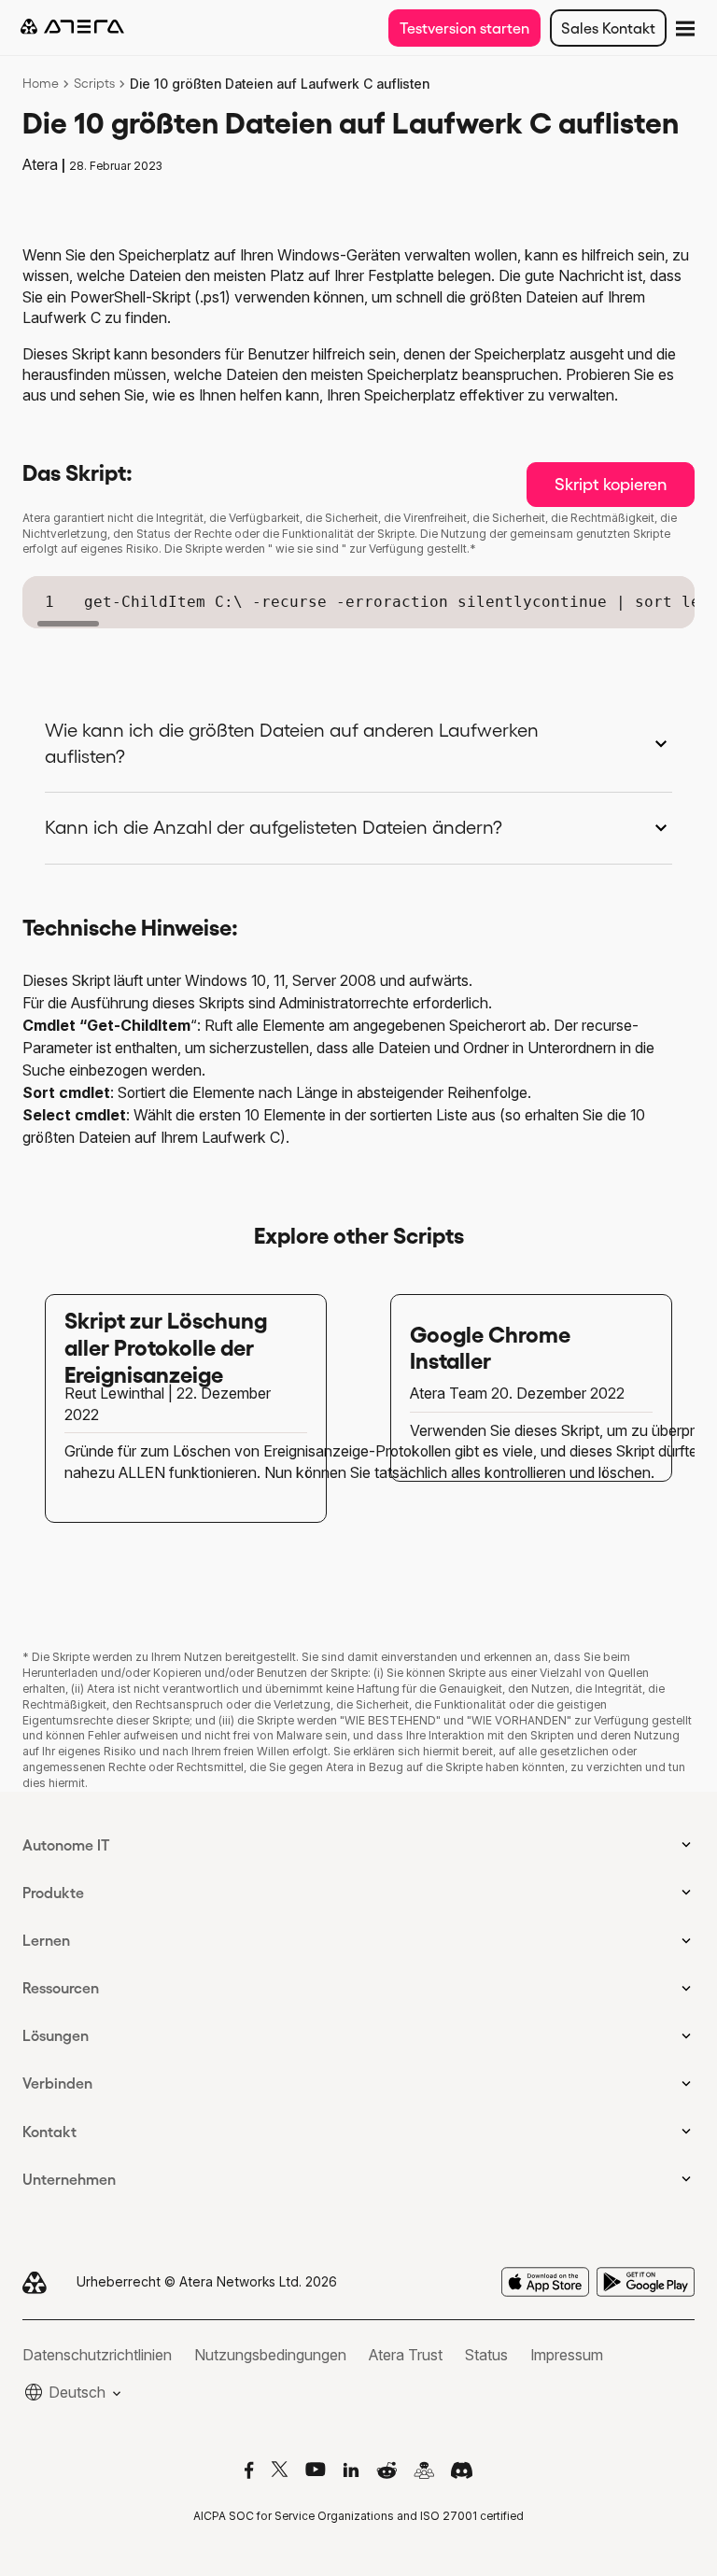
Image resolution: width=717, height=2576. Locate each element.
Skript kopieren (611, 485)
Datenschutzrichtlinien (97, 2355)
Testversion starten (464, 28)
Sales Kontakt (608, 28)
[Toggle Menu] (683, 27)
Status (486, 2355)
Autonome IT (66, 1845)
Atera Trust (406, 2355)
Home (41, 83)
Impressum (567, 2355)
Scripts (94, 83)
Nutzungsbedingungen (270, 2355)
